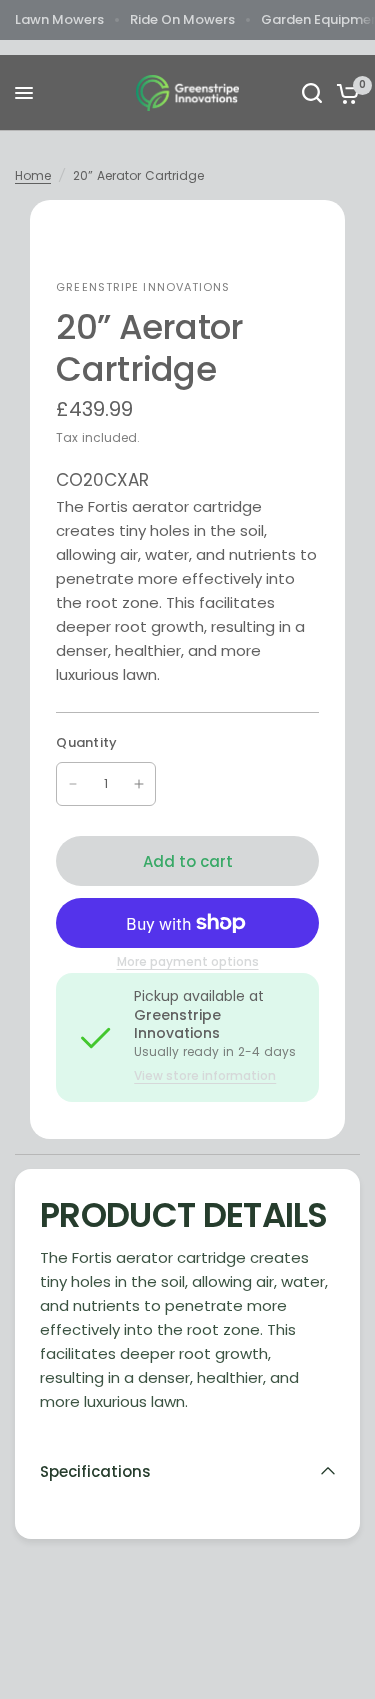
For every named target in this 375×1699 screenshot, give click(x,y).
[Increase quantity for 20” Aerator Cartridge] (139, 784)
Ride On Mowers (182, 19)
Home (33, 175)
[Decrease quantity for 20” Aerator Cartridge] (73, 784)
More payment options (188, 962)
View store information (205, 1076)
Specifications (95, 1471)
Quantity (86, 742)
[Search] (312, 93)
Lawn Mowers (59, 19)
